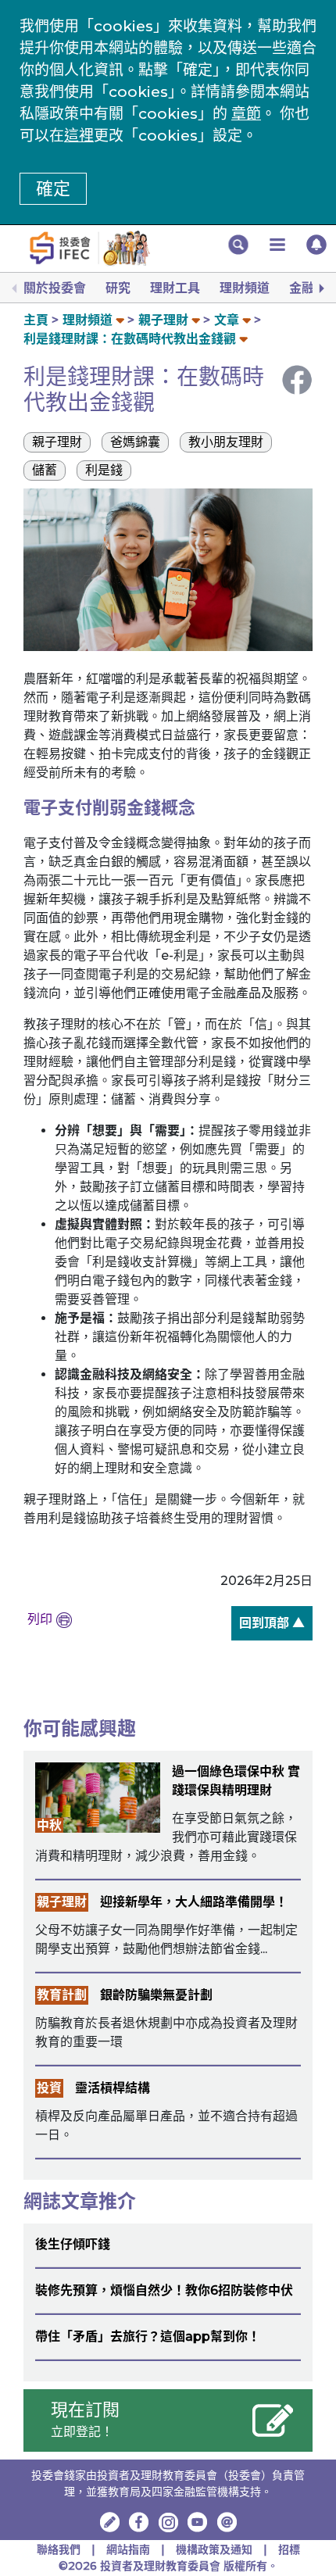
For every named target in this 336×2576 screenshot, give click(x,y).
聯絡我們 (59, 2549)
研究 (118, 288)
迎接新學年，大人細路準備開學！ (194, 1902)
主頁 (36, 320)
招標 (289, 2549)
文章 (227, 320)
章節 (246, 114)
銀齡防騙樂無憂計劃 (156, 1995)
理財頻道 (245, 288)
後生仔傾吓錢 (73, 2244)
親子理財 (163, 320)
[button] (238, 245)
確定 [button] (53, 189)
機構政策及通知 (216, 2549)
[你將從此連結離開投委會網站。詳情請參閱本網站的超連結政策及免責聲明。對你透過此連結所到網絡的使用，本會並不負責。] (139, 2522)
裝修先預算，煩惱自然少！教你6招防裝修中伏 (164, 2290)
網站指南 (128, 2549)
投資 (49, 2088)
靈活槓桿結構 (113, 2088)
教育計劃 (62, 1995)
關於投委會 (55, 288)
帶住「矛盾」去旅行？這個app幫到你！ (148, 2336)
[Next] (320, 288)
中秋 (49, 1825)
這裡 (79, 136)
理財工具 (175, 288)
